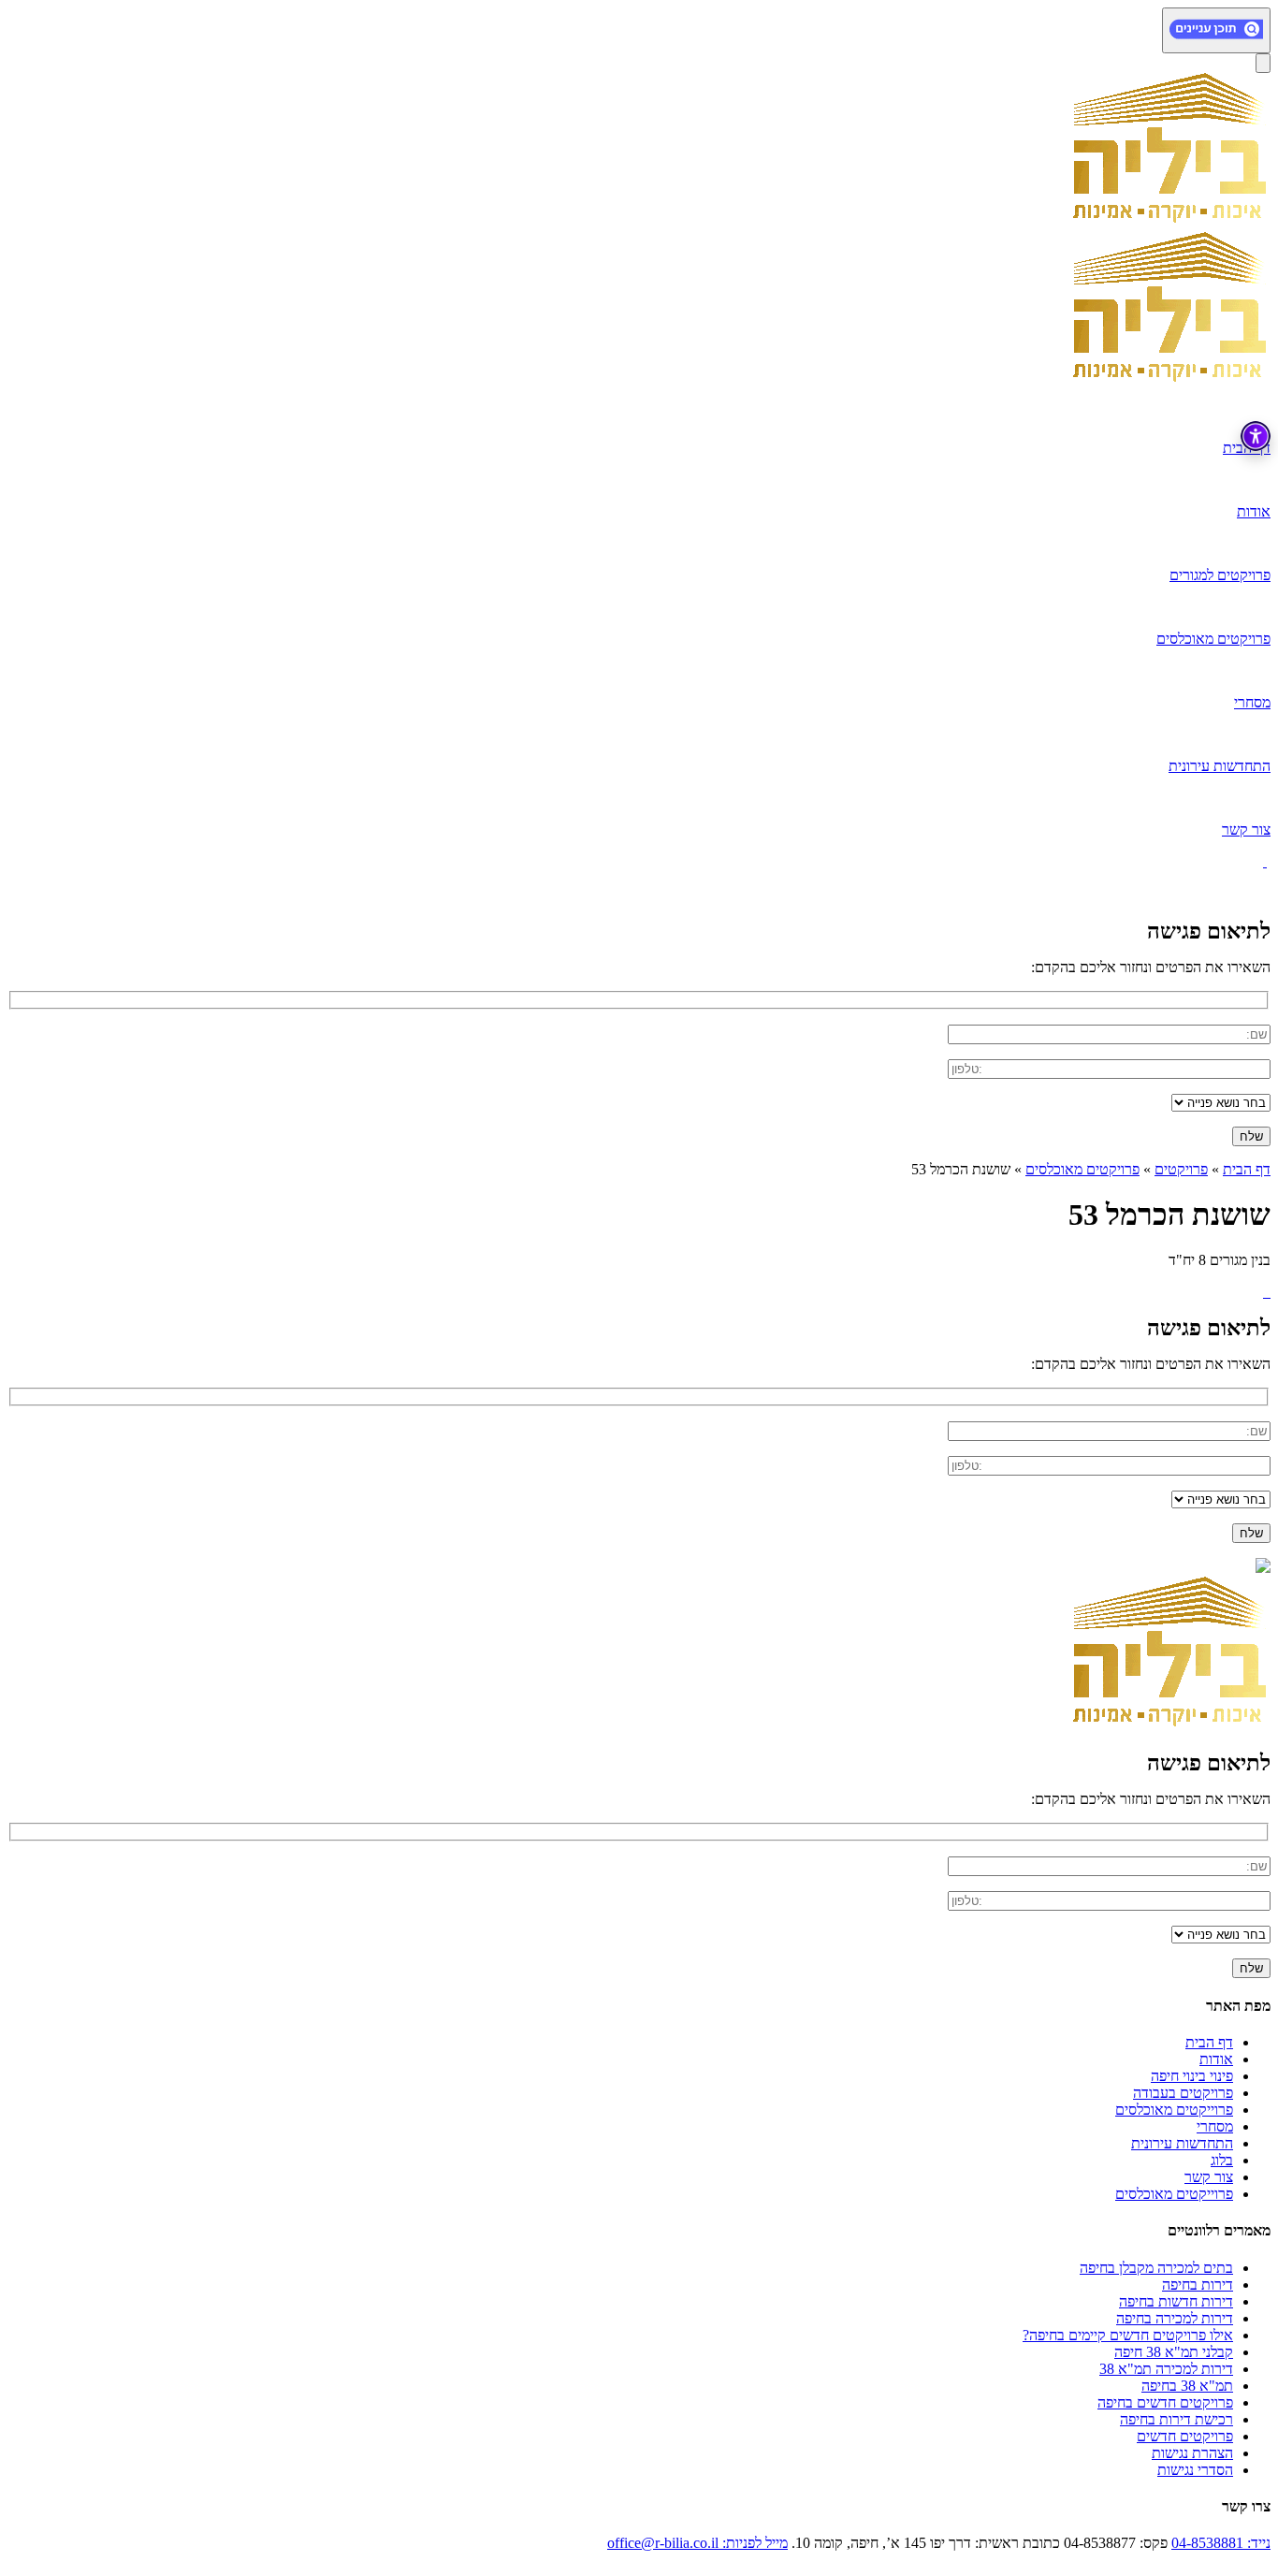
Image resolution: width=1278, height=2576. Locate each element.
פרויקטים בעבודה (1183, 2093)
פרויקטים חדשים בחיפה (1165, 2402)
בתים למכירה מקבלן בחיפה (1156, 2268)
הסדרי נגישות (1195, 2470)
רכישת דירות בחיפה (1176, 2419)
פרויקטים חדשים (1185, 2436)
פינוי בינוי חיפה (1192, 2076)
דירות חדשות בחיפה (1176, 2301)
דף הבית (1247, 1169)
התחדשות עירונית (1182, 2143)
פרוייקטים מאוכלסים (1174, 2110)
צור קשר (1209, 2177)
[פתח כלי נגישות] (1256, 436)
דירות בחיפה (1198, 2285)
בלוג (1222, 2160)
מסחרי (1215, 2126)
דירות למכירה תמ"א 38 (1166, 2369)
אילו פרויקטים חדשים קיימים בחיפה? (1128, 2335)
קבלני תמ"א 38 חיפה (1174, 2352)
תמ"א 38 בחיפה (1187, 2386)
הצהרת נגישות (1192, 2453)
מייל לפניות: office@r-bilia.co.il (697, 2543)
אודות (1216, 2059)
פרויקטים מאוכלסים (1082, 1169)
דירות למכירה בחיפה (1175, 2318)
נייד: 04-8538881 (1221, 2543)
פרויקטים (1181, 1169)
